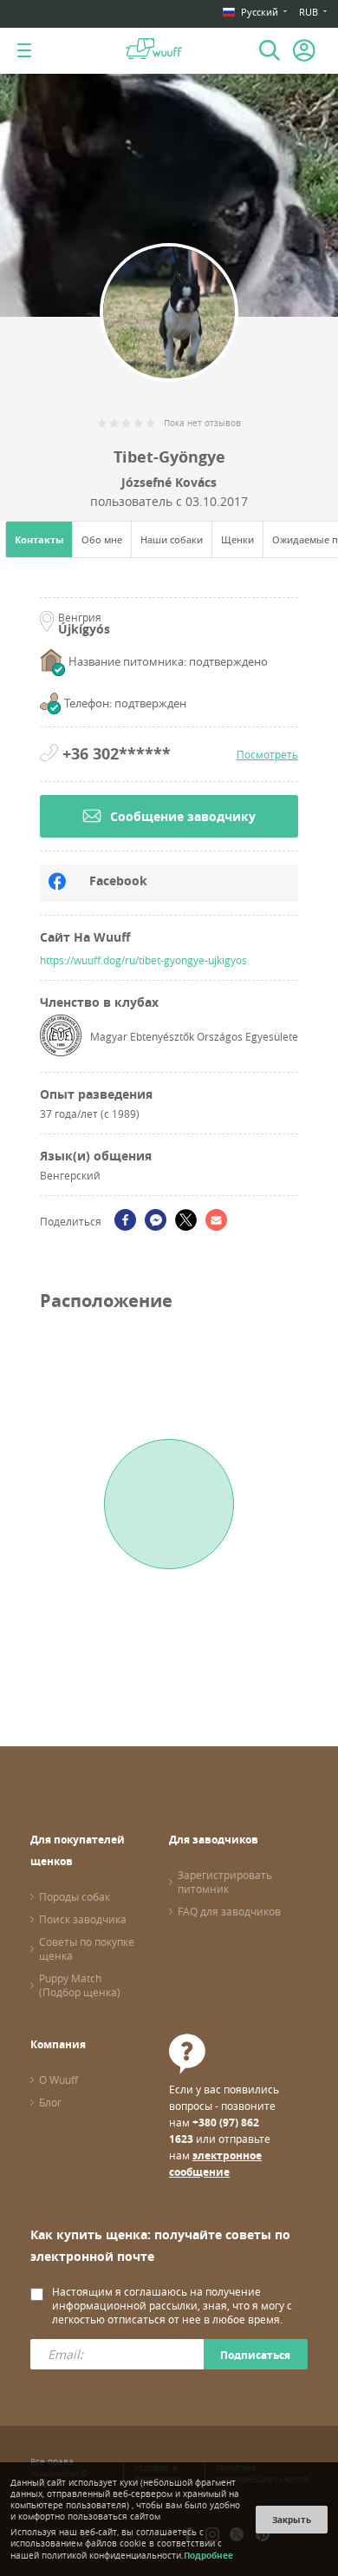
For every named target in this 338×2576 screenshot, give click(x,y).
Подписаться (255, 2355)
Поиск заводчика (83, 1919)
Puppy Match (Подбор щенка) (80, 1985)
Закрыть (292, 2520)
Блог (50, 2102)
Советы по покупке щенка (87, 1948)
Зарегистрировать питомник (225, 1882)
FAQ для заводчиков (229, 1911)
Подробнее (208, 2555)
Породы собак (75, 1896)
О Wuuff (58, 2080)
